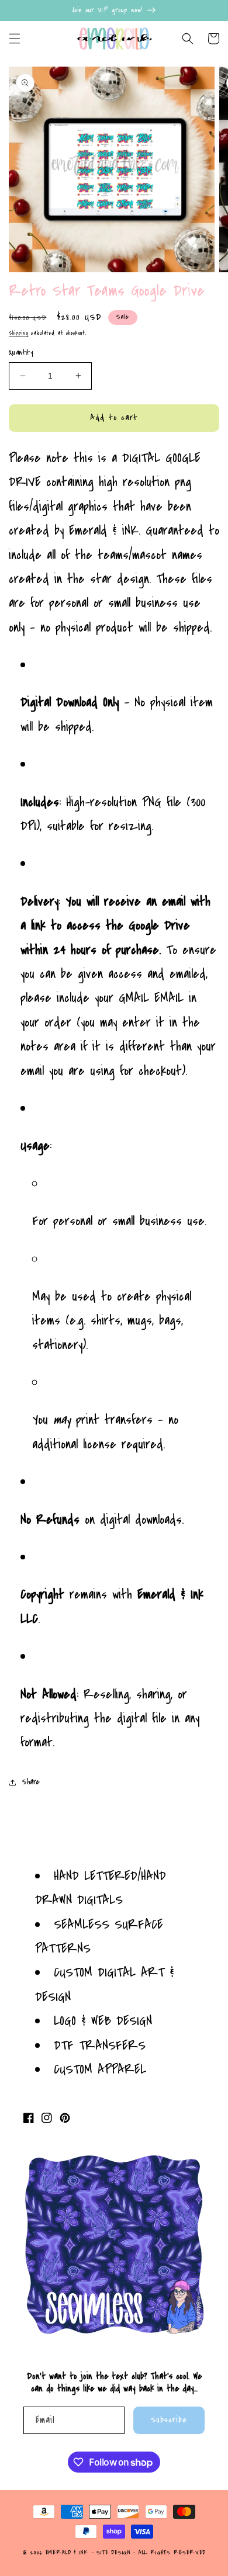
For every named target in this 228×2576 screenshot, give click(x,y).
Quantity (21, 352)
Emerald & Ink (67, 2553)
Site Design (113, 2553)
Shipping (19, 333)
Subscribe (169, 2420)
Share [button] (31, 1782)
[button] (15, 39)
